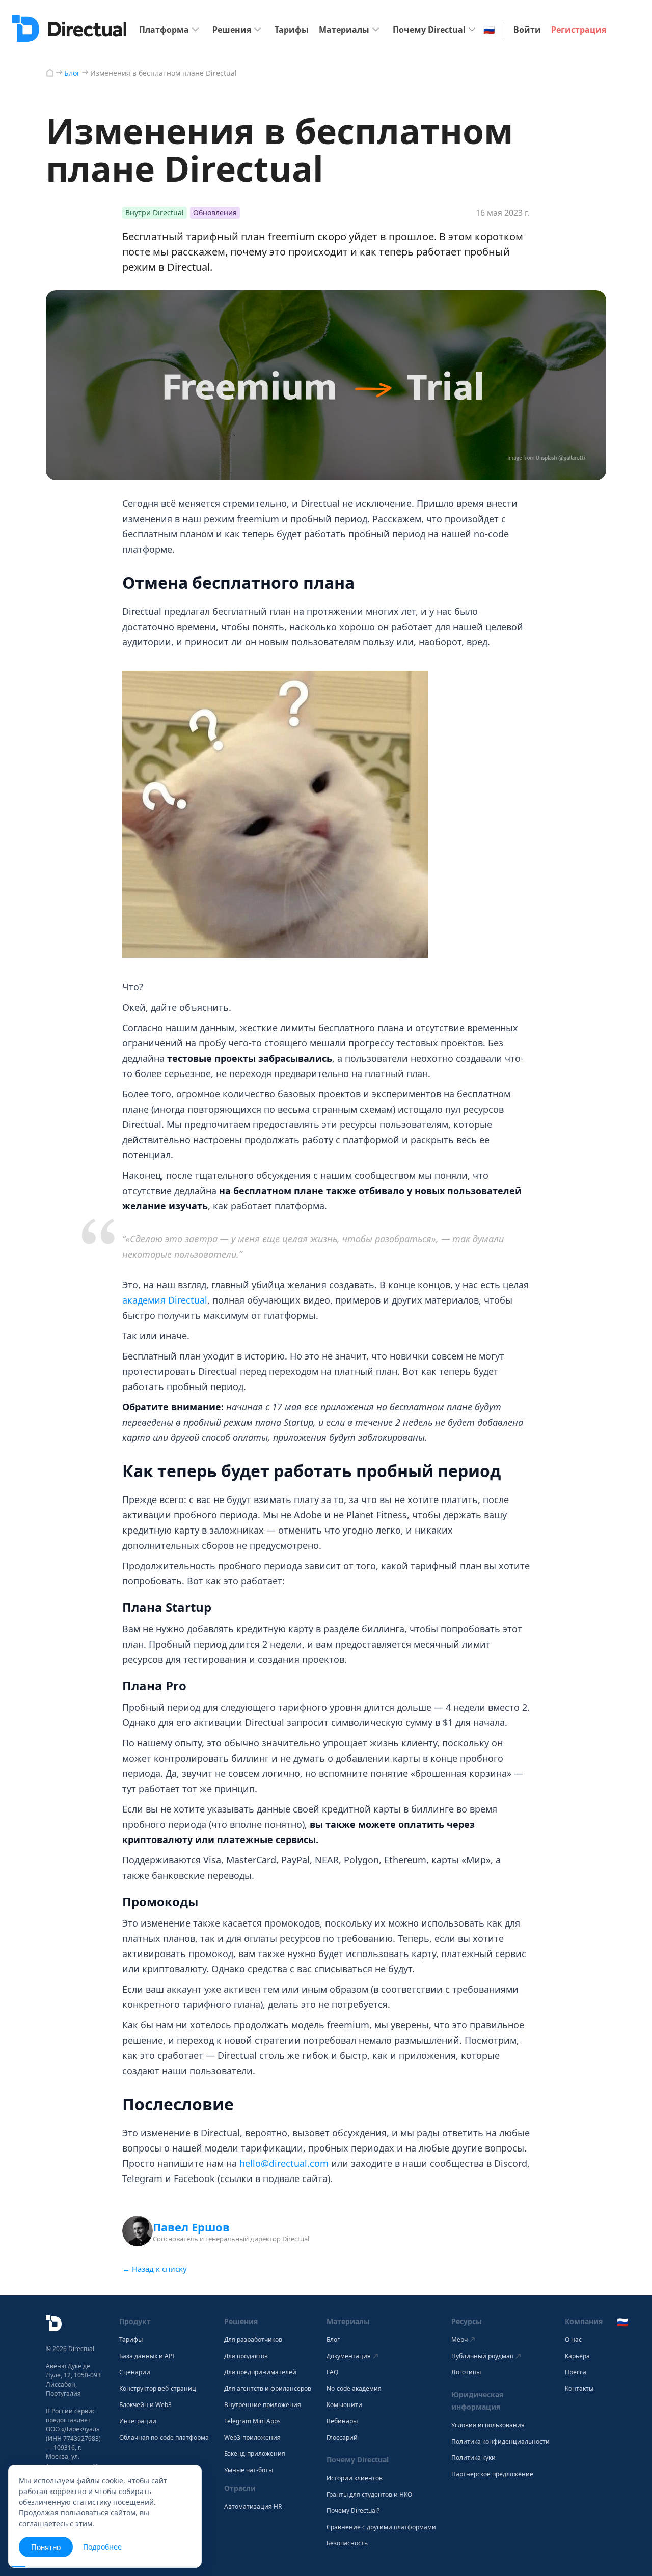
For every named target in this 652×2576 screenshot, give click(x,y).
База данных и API (147, 2356)
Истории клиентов (355, 2478)
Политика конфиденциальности (500, 2442)
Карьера (577, 2356)
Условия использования (488, 2425)
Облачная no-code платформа (164, 2438)
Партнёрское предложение (492, 2474)
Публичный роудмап (482, 2356)
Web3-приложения (252, 2438)
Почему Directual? (353, 2511)
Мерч (459, 2340)
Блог (333, 2340)
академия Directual (165, 1300)
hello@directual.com (284, 2163)
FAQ (332, 2372)
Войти (527, 30)
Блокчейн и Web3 (145, 2405)
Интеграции (138, 2421)
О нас (573, 2340)
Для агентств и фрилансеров (268, 2389)
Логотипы (466, 2372)
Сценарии (135, 2372)
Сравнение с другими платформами (381, 2527)
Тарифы (292, 30)
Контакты (579, 2389)
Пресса (576, 2372)
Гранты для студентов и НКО (369, 2495)
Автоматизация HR (253, 2507)
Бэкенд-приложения (255, 2454)
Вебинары (342, 2421)
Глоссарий (342, 2438)
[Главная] (50, 73)
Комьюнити (344, 2405)
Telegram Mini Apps (252, 2421)
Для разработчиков (253, 2340)
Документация (349, 2356)
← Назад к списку (155, 2269)
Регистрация (579, 30)
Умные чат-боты (249, 2470)
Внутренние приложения (263, 2405)
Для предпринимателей (260, 2372)
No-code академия (354, 2389)
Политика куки (473, 2458)
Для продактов (246, 2356)
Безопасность (347, 2543)
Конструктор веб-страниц (158, 2389)
